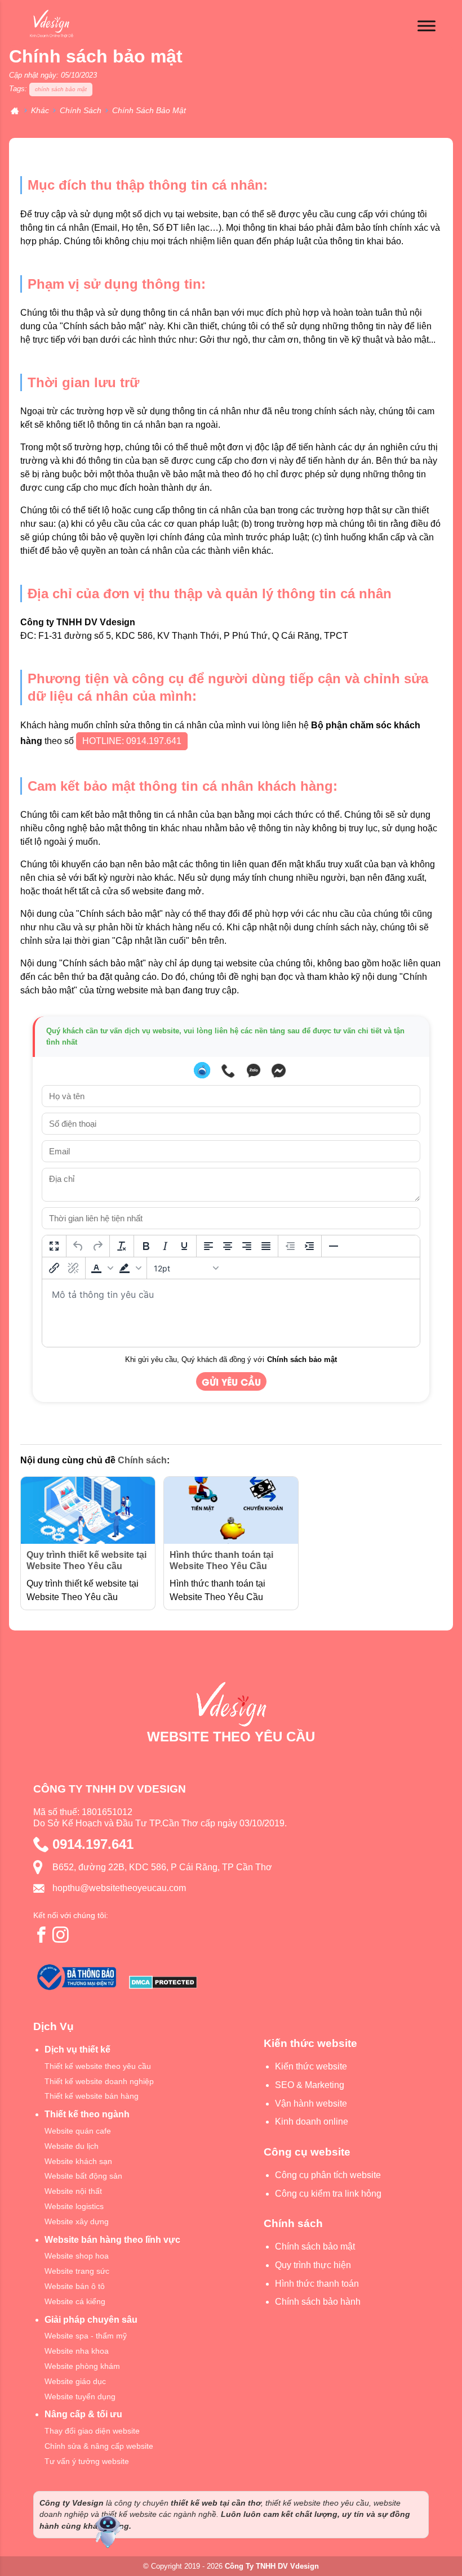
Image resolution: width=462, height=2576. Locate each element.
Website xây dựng (77, 2221)
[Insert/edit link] (54, 1268)
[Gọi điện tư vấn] (228, 1070)
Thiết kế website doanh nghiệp (99, 2081)
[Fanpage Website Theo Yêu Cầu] (42, 1934)
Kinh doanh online (312, 2122)
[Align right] (247, 1246)
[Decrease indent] (290, 1246)
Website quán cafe (78, 2131)
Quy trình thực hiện (313, 2265)
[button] (102, 1268)
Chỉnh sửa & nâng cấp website (99, 2446)
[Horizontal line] (334, 1246)
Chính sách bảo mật (302, 1359)
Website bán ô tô (75, 2286)
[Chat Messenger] (279, 1070)
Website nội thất (73, 2191)
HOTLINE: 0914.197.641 (132, 741)
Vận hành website (311, 2104)
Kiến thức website (311, 2066)
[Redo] (97, 1246)
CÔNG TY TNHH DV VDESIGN (110, 1789)
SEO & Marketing (310, 2085)
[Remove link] (73, 1268)
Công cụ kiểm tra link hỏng (328, 2194)
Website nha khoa (77, 2351)
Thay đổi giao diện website (92, 2431)
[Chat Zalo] (254, 1070)
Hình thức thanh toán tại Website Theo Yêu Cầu (221, 1561)
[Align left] (208, 1246)
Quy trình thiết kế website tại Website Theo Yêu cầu (86, 1561)
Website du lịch (72, 2146)
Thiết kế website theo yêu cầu (98, 2066)
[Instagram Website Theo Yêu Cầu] (61, 1934)
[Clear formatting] (122, 1246)
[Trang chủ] (15, 111)
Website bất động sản (83, 2176)
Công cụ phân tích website (328, 2175)
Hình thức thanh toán (317, 2284)
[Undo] (78, 1246)
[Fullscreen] (54, 1246)
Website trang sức (77, 2271)
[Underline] (184, 1246)
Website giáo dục (75, 2381)
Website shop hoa (77, 2256)
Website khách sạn (78, 2161)
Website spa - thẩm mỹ (86, 2336)
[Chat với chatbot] (202, 1070)
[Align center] (228, 1246)
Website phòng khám (82, 2366)
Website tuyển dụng (80, 2396)
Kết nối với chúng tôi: (71, 1915)
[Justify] (266, 1246)
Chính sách (142, 1460)
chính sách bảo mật (61, 89)
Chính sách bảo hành (318, 2302)
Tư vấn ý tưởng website (87, 2461)
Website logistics (74, 2206)
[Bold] (146, 1246)
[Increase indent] (309, 1246)
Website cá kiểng (75, 2301)
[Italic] (165, 1246)
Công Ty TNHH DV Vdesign (272, 2566)
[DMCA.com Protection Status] (163, 1984)
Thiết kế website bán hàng (92, 2096)
